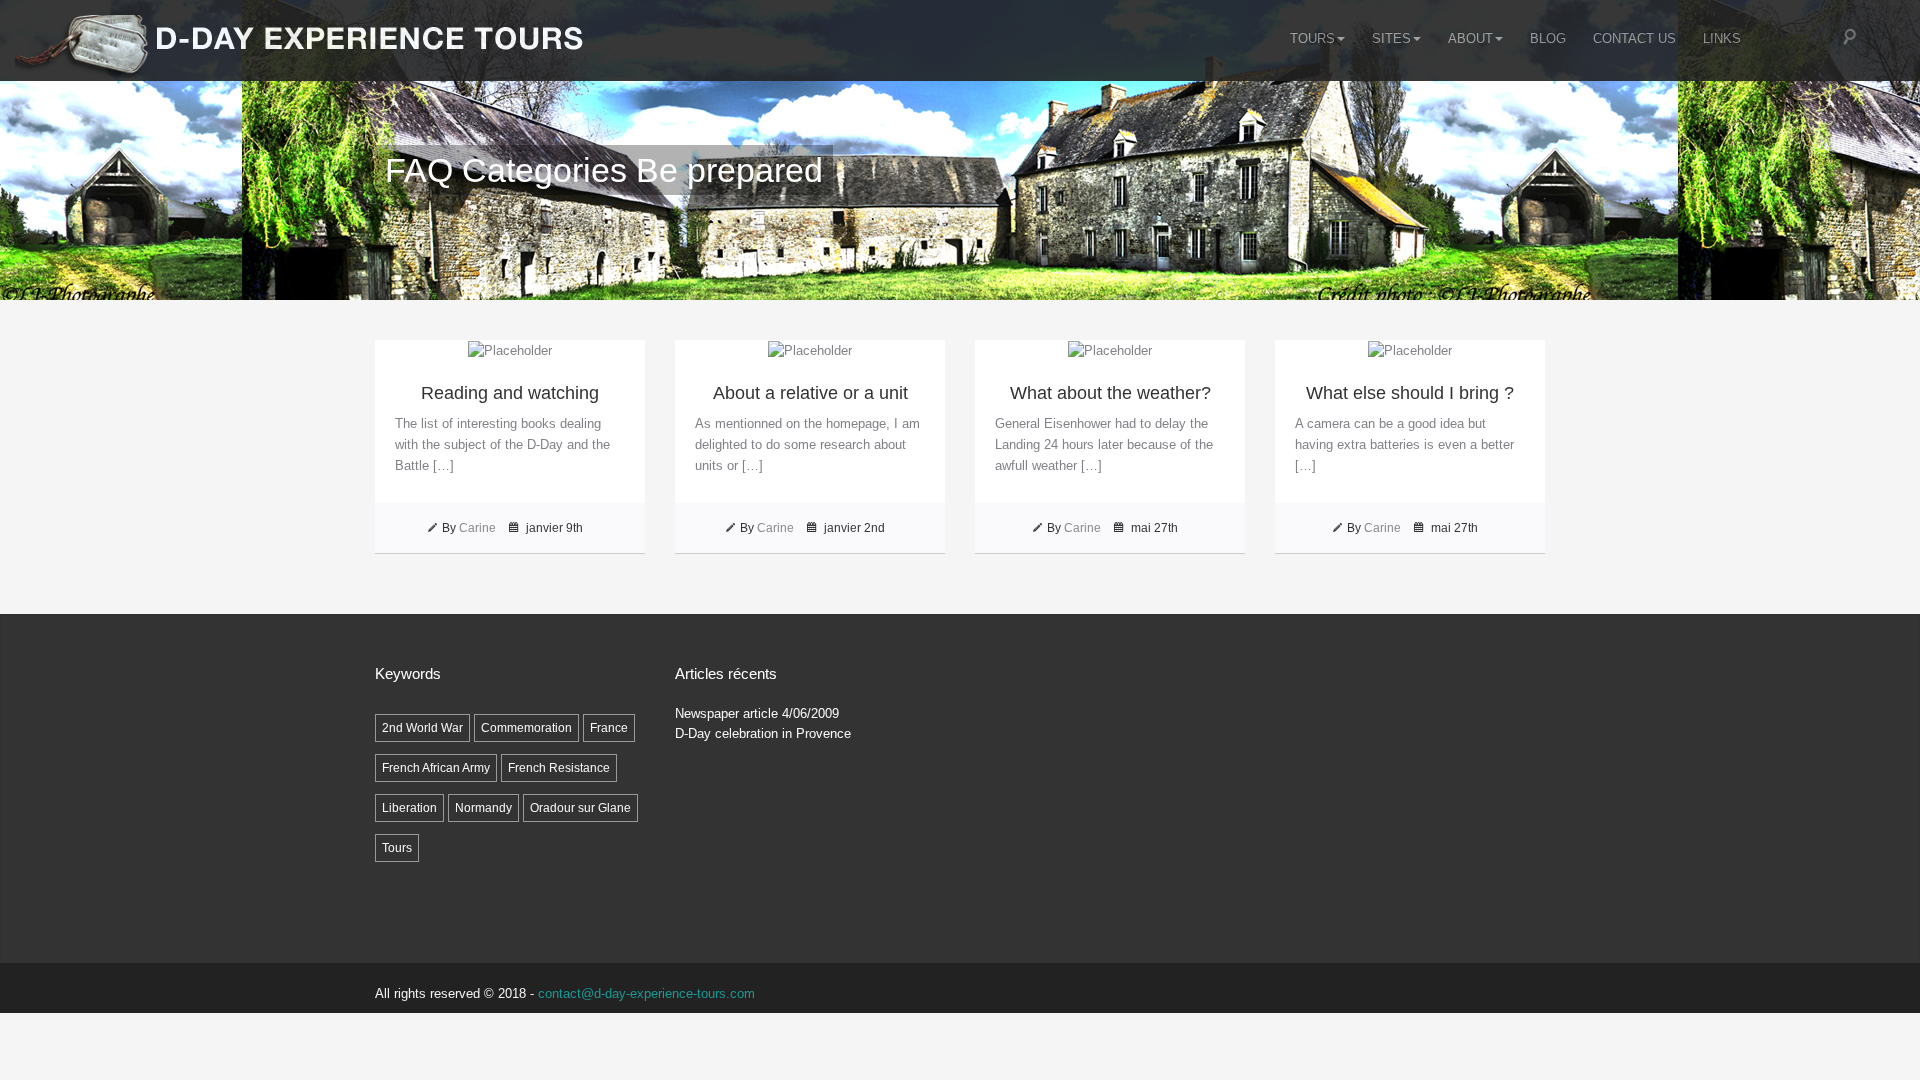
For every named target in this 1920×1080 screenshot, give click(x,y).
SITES (1391, 38)
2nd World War (422, 728)
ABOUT (1470, 38)
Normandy (483, 808)
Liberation (409, 808)
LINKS (1722, 38)
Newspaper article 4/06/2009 (757, 713)
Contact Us (1634, 38)
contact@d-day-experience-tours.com (646, 993)
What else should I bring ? (1410, 393)
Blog (1548, 38)
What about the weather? (1110, 393)
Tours (1312, 38)
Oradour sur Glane (580, 808)
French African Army (436, 768)
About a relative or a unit (810, 393)
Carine (477, 528)
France (609, 728)
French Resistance (559, 768)
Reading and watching (510, 393)
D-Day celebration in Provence (763, 733)
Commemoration (526, 728)
